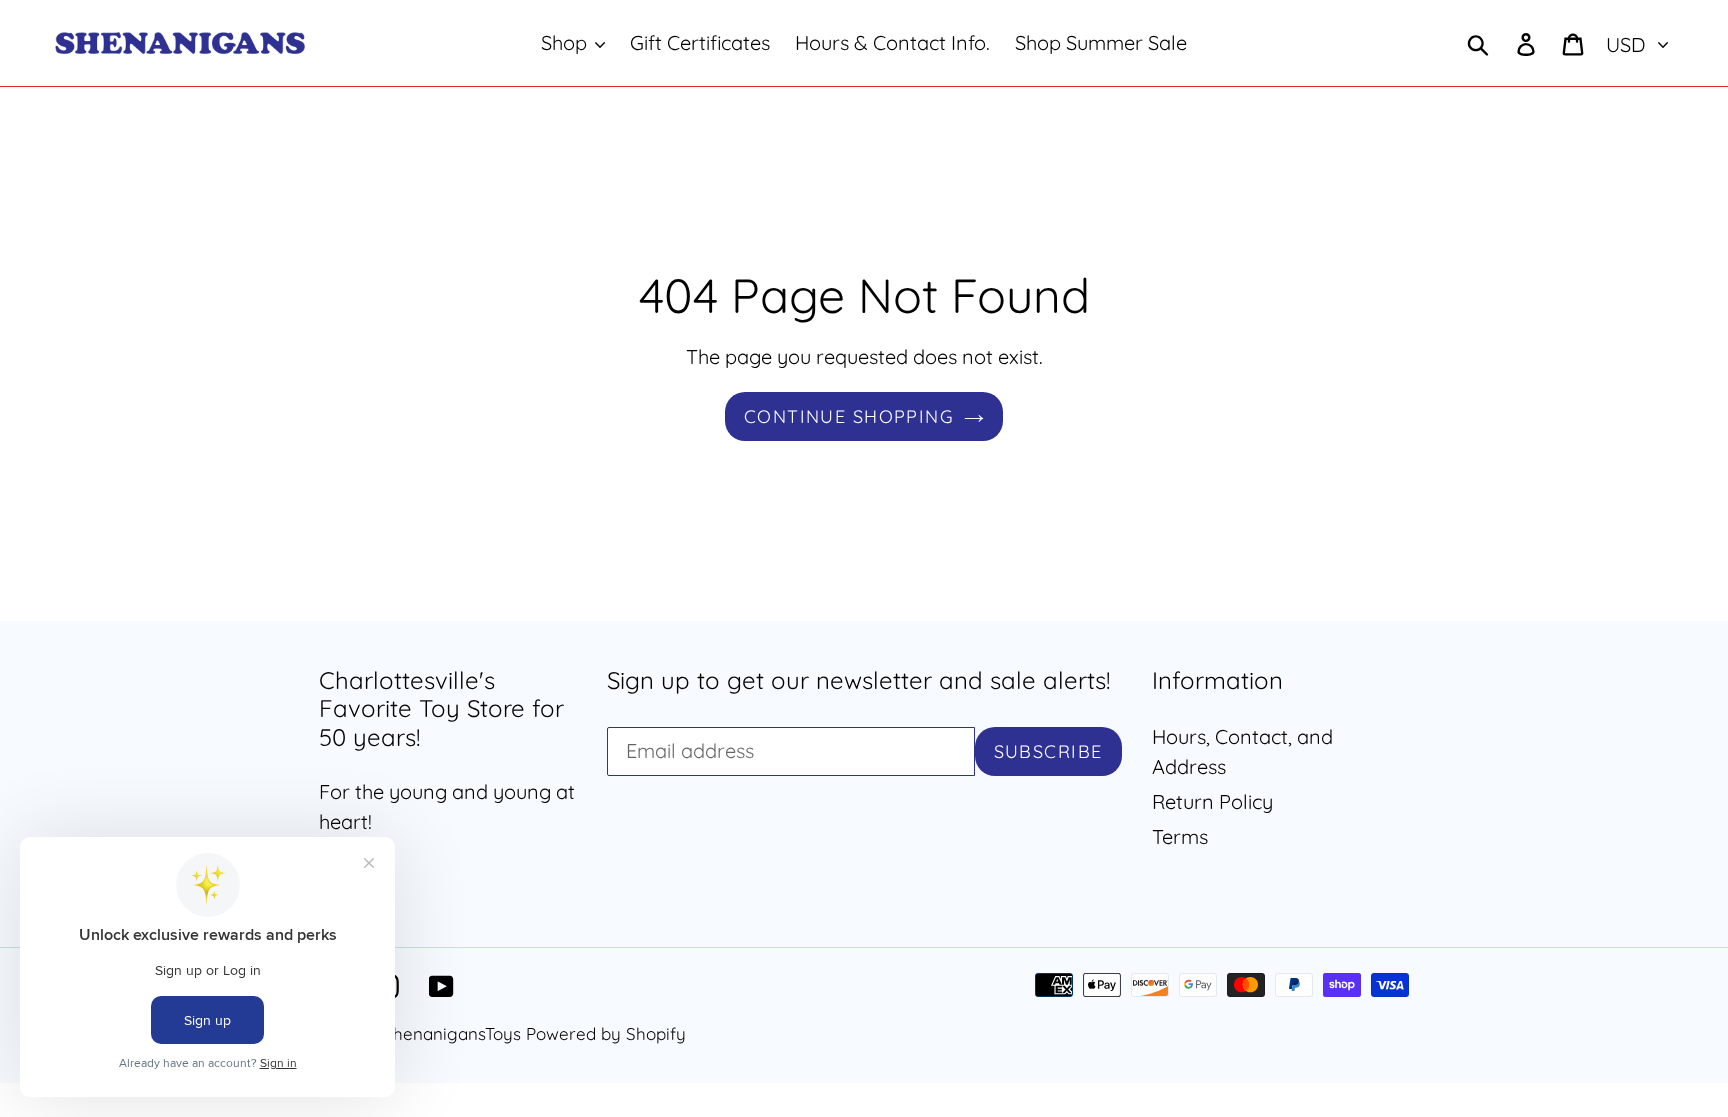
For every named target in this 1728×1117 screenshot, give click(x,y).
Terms (1180, 836)
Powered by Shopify (606, 1033)
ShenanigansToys (452, 1033)
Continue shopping (849, 416)
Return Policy (1212, 801)
